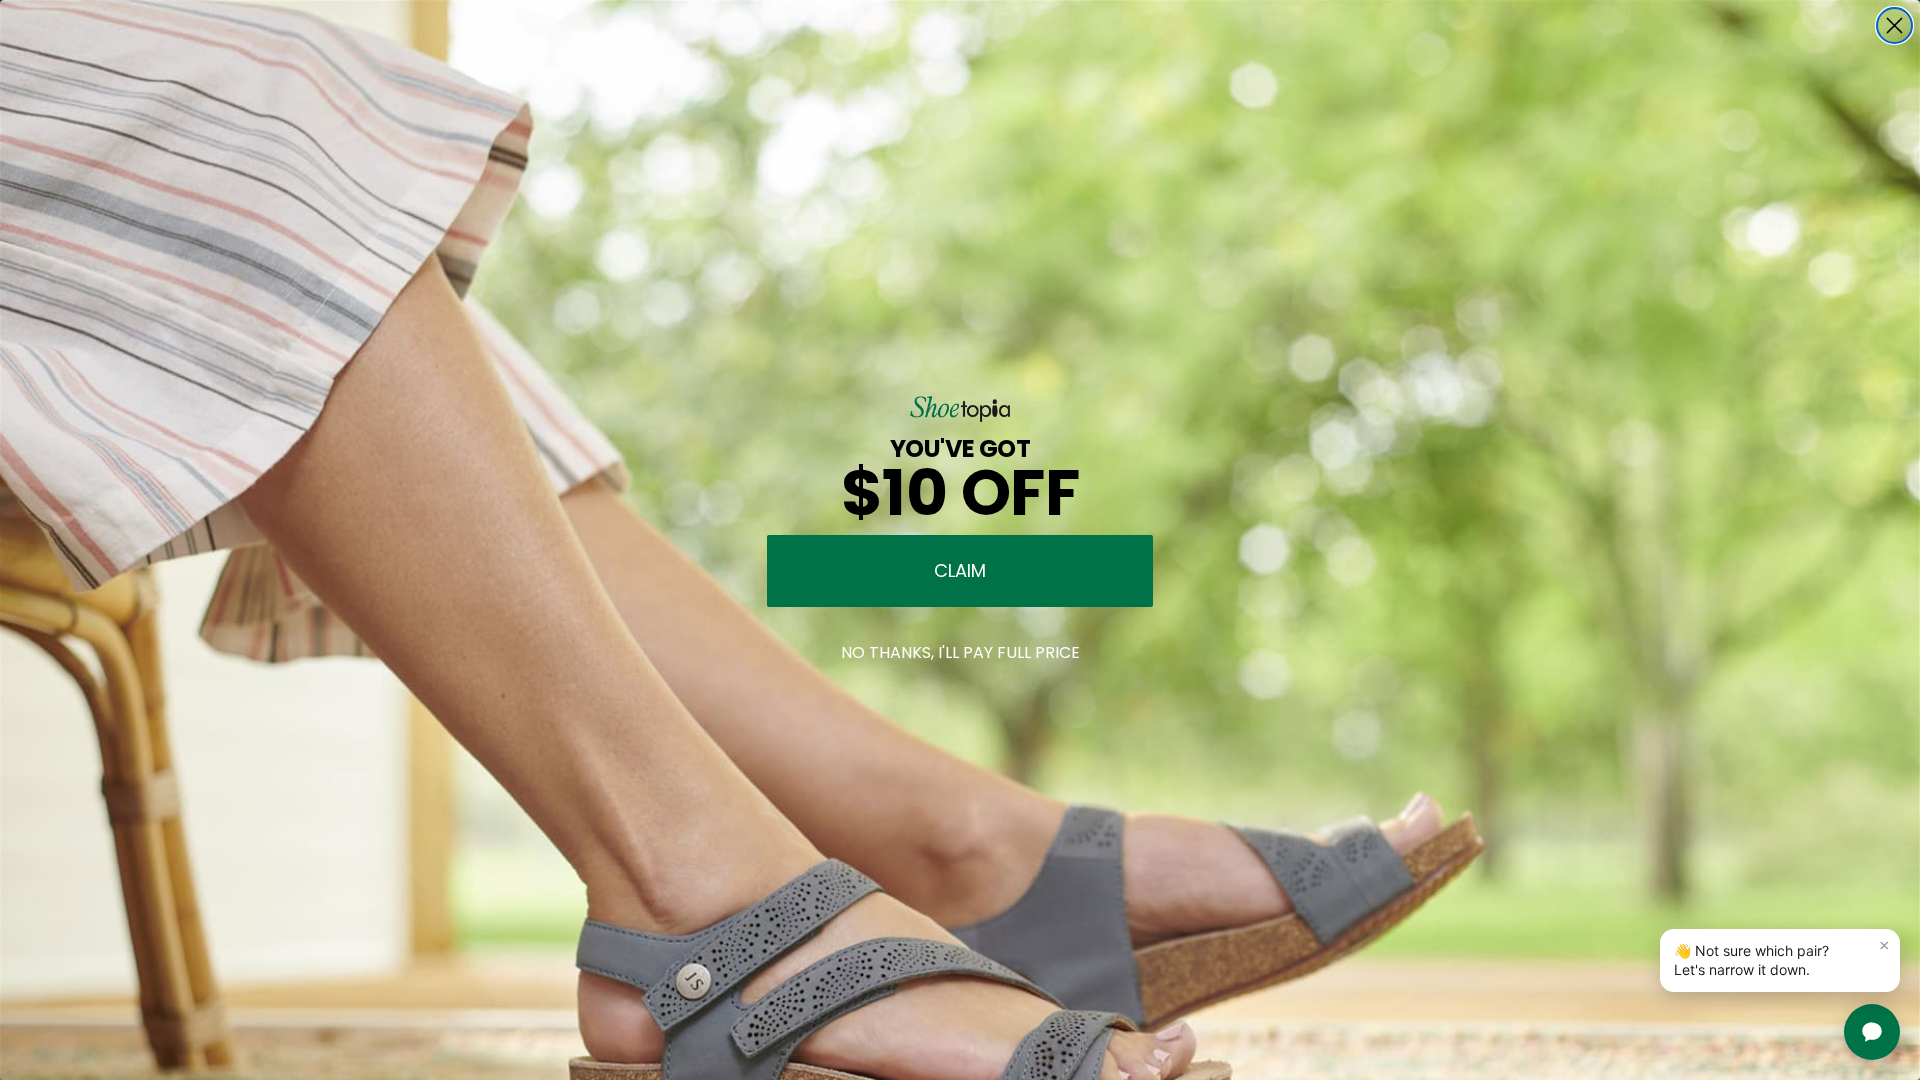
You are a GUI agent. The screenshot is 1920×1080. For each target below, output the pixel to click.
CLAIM (960, 570)
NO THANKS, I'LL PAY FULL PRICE (960, 652)
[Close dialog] (1894, 25)
